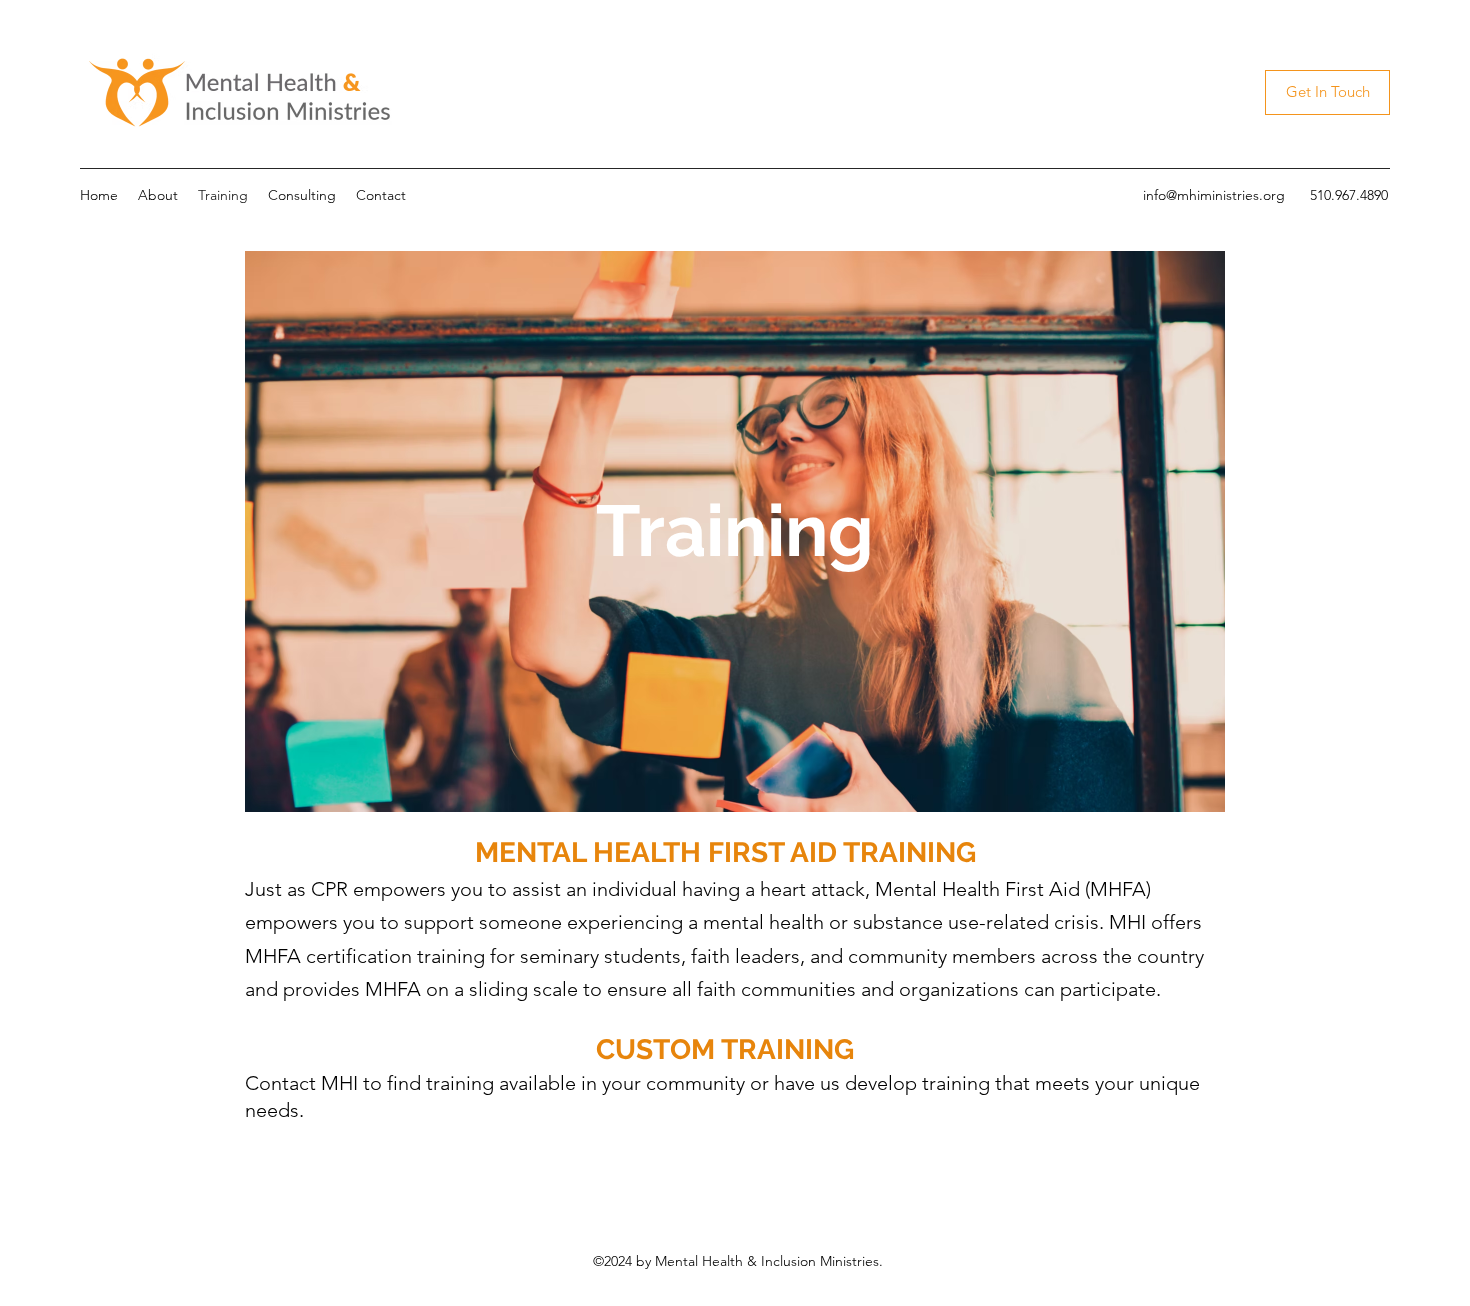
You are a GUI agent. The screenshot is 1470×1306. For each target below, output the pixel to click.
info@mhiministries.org (1214, 195)
